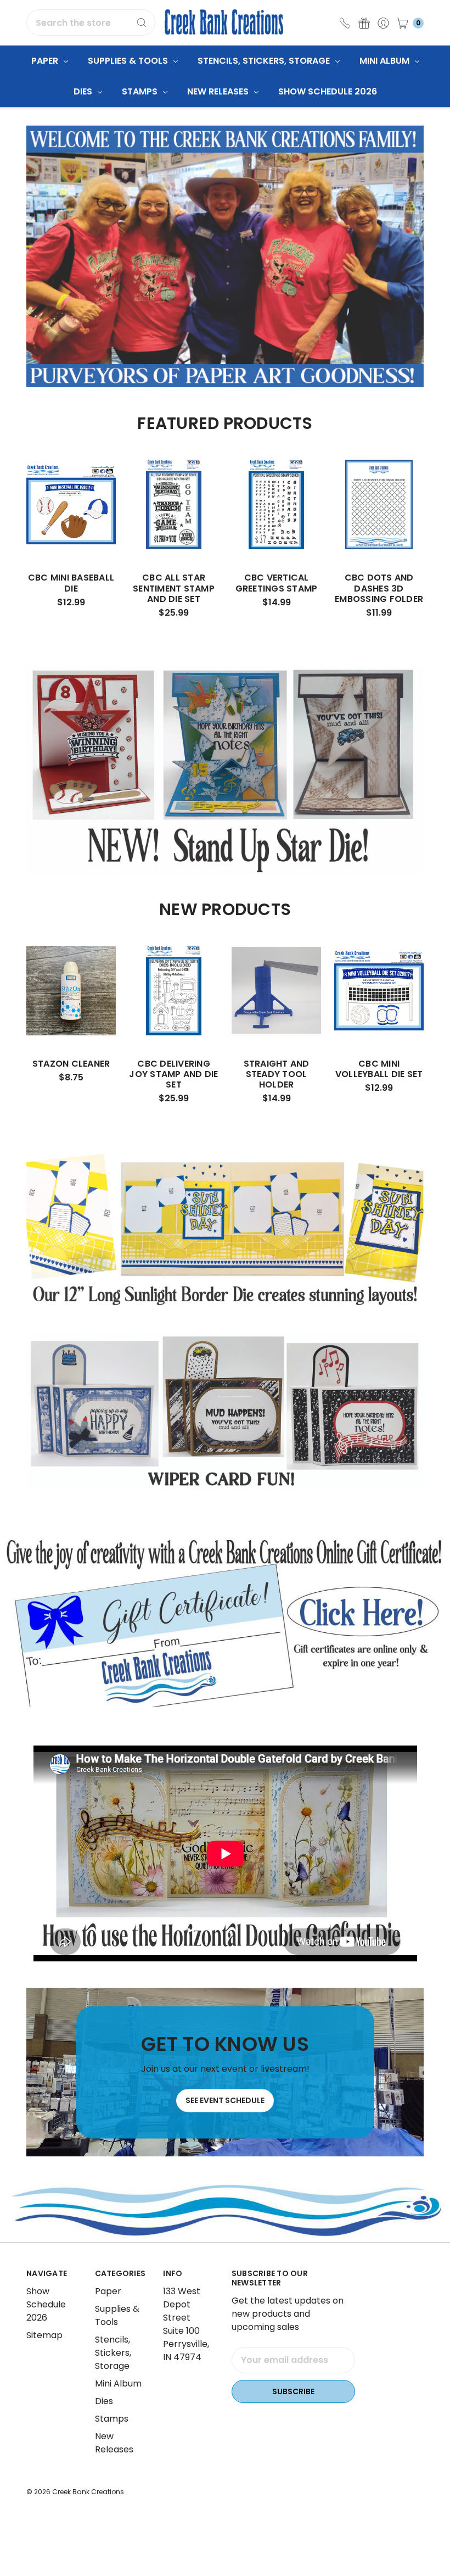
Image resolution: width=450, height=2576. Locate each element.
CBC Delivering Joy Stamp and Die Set (173, 1074)
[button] (225, 1622)
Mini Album (386, 61)
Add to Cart (71, 529)
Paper (46, 61)
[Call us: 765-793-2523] (345, 23)
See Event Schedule (225, 2100)
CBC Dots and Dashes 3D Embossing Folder (379, 588)
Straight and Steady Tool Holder (277, 1074)
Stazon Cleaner (71, 1064)
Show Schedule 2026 (328, 91)
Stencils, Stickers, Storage (265, 61)
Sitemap (44, 2335)
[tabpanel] (71, 537)
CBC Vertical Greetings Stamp (277, 583)
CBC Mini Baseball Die (71, 583)
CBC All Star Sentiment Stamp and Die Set (174, 588)
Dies (84, 91)
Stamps (141, 91)
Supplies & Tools (129, 61)
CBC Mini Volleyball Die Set (379, 1069)
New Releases (219, 91)
